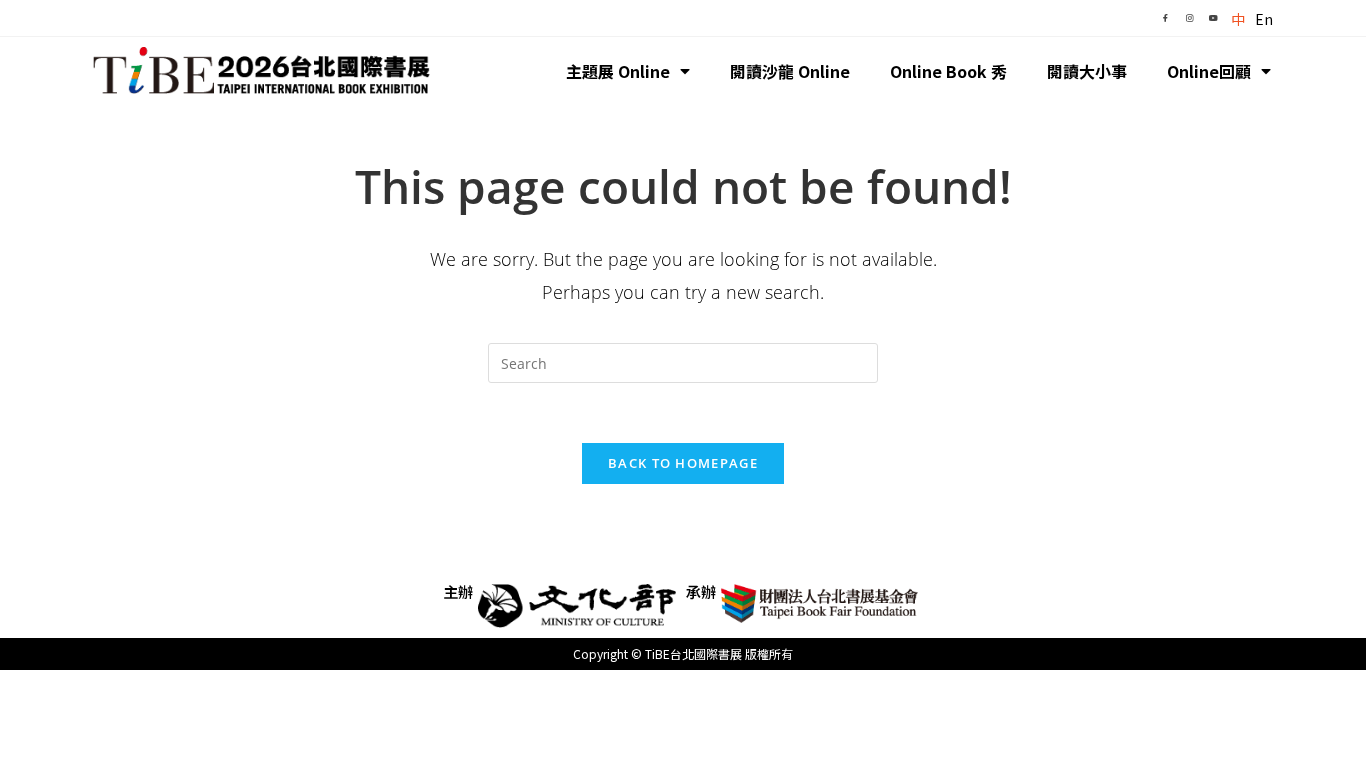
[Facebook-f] (1165, 18)
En (1264, 19)
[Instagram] (1189, 18)
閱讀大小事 (1087, 71)
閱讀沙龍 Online (790, 71)
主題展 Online (618, 71)
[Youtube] (1213, 18)
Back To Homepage (683, 463)
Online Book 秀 (948, 71)
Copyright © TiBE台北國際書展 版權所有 (683, 653)
